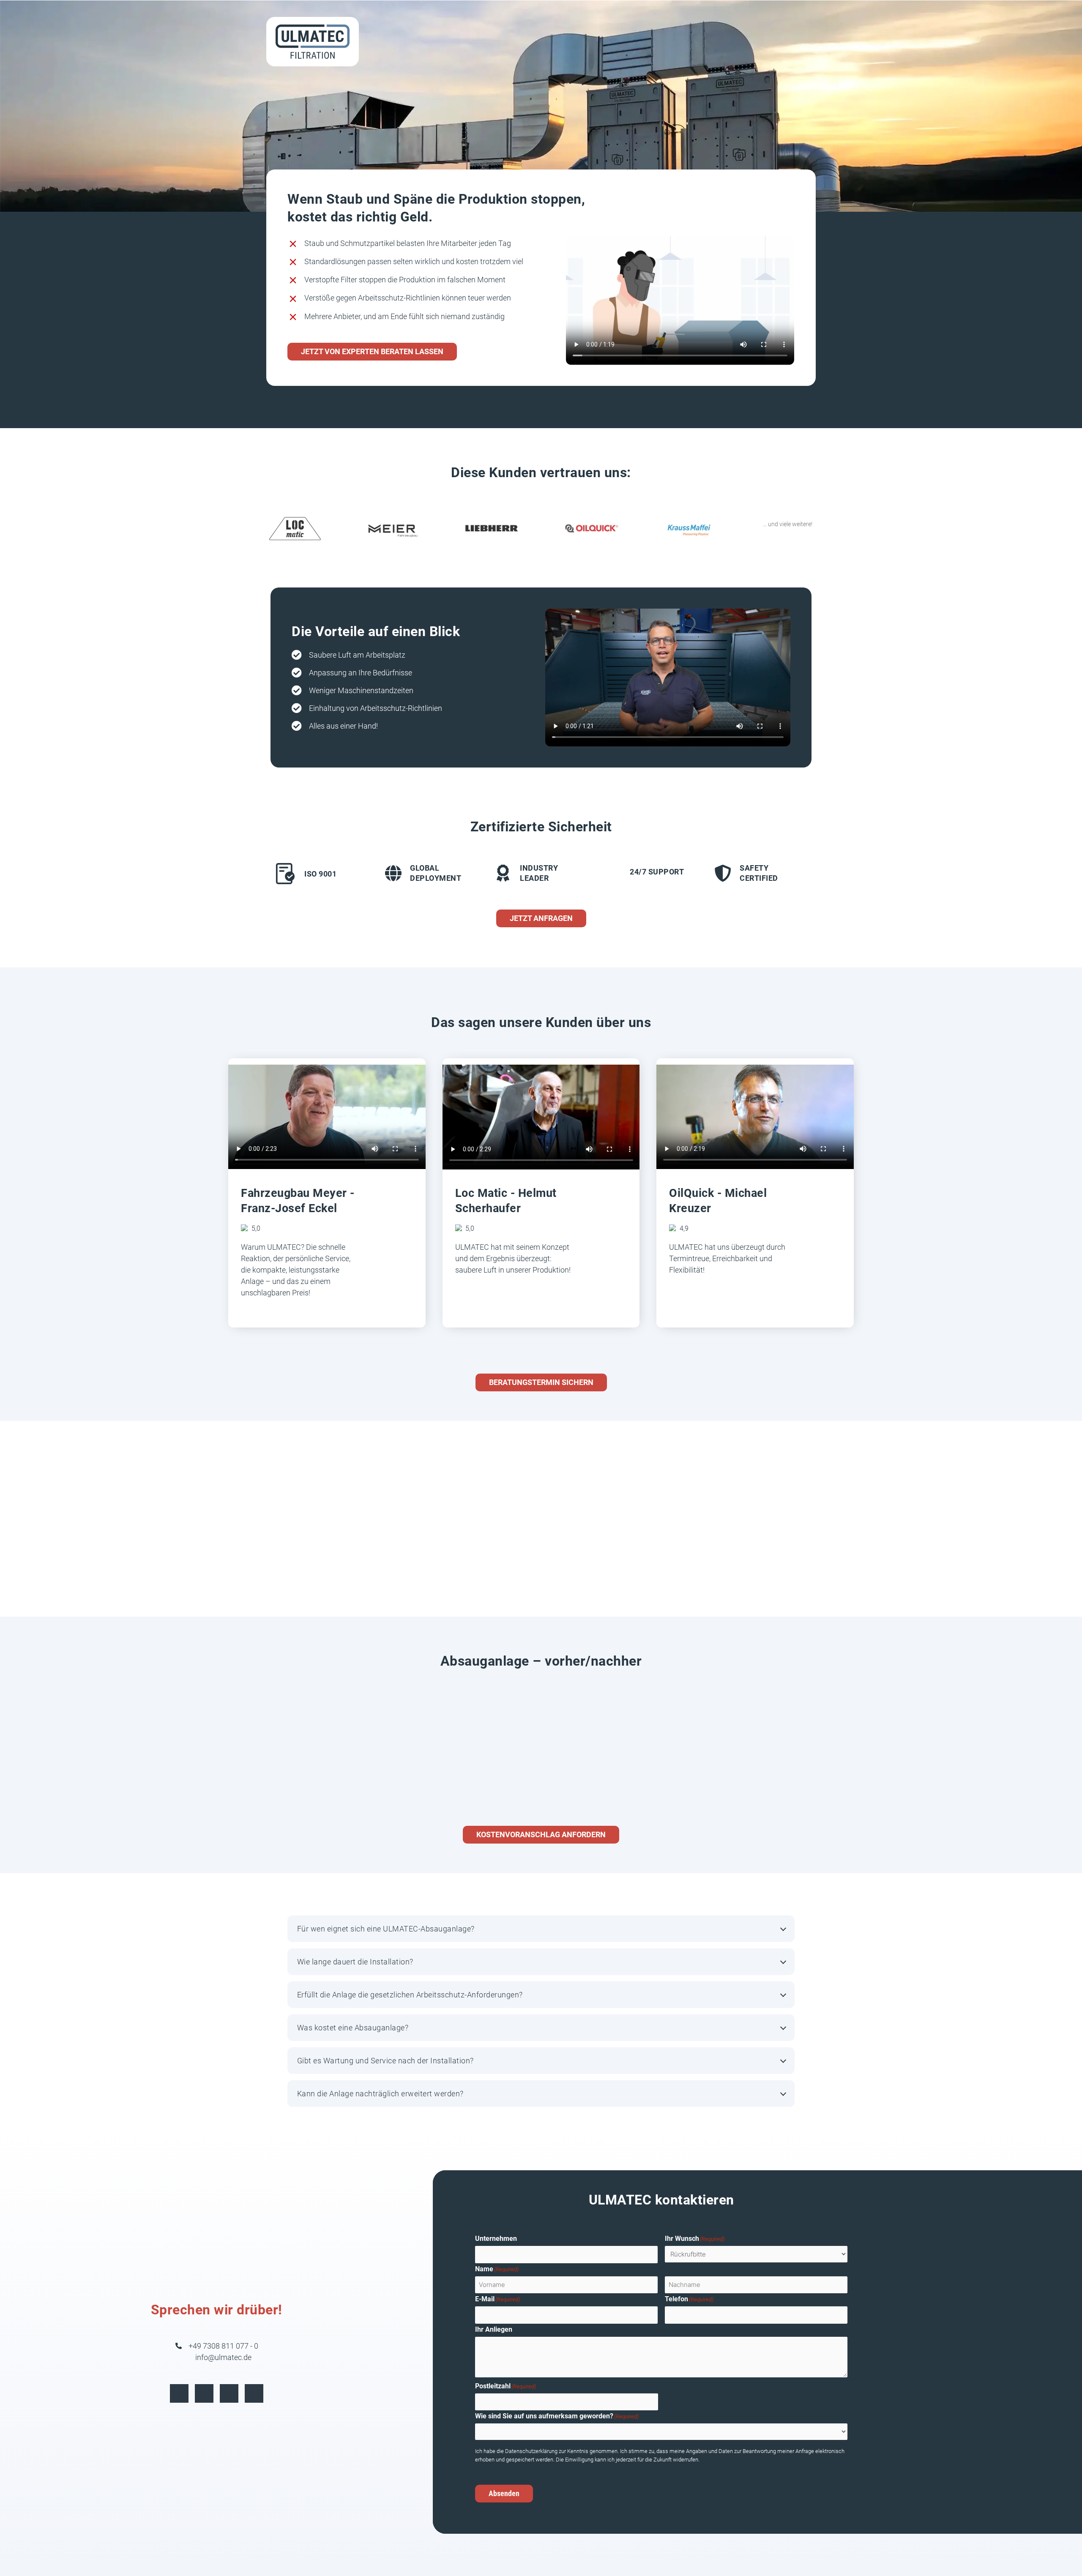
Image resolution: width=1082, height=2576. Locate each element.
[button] (541, 1929)
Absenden (504, 2493)
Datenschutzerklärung (532, 2451)
